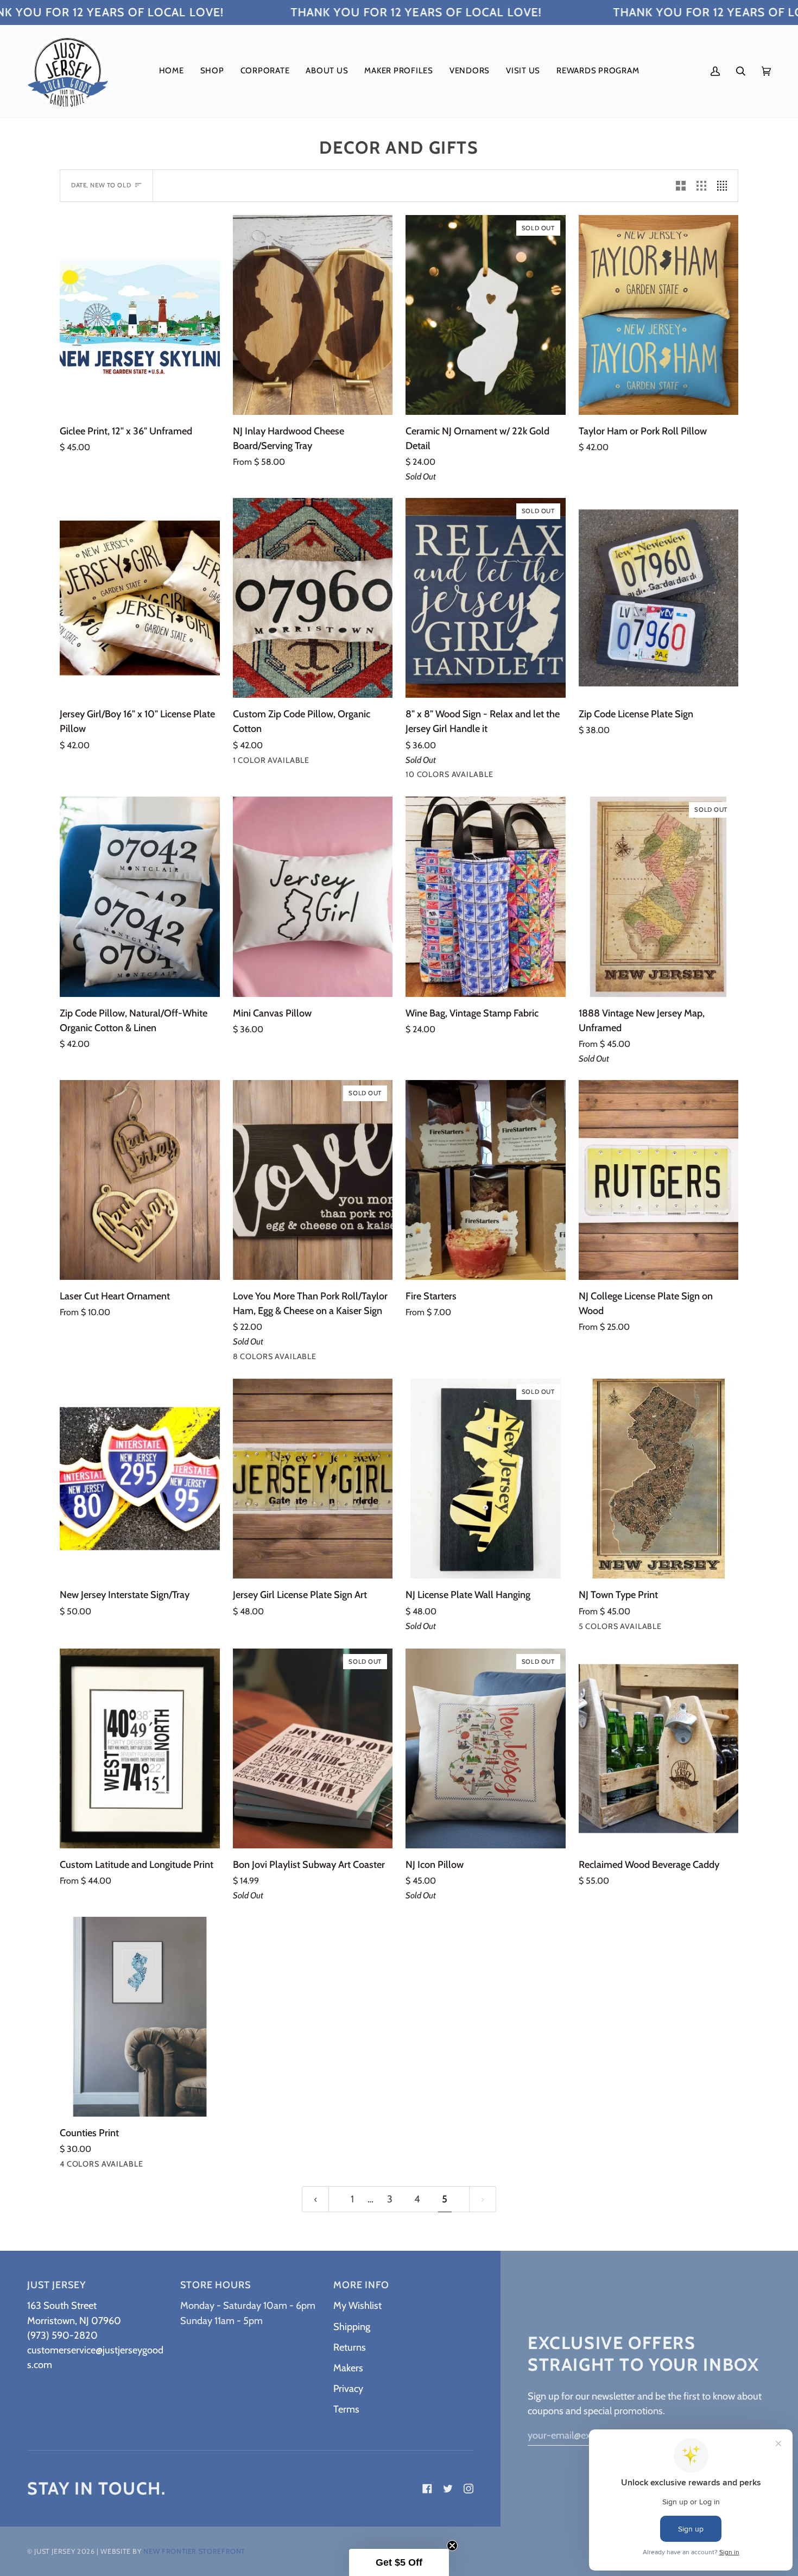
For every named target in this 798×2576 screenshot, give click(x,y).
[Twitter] (448, 2489)
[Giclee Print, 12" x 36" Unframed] (140, 315)
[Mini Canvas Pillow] (313, 896)
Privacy (348, 2388)
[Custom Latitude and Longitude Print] (140, 1748)
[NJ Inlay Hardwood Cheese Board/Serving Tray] (313, 315)
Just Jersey (55, 2551)
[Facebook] (427, 2489)
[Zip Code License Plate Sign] (659, 598)
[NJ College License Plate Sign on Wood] (659, 1180)
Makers (348, 2368)
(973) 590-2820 (62, 2335)
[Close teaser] (452, 2546)
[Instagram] (468, 2489)
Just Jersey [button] (56, 2285)
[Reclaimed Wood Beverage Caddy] (659, 1748)
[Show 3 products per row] (701, 186)
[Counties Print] (140, 2017)
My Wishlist (357, 2305)
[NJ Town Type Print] (659, 1479)
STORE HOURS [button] (216, 2285)
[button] (212, 71)
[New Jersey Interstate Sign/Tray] (140, 1479)
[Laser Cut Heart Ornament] (140, 1180)
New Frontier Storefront (194, 2551)
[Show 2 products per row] (681, 186)
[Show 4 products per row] (725, 186)
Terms (346, 2409)
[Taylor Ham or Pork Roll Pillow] (659, 315)
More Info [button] (361, 2285)
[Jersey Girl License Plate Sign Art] (313, 1479)
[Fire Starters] (486, 1180)
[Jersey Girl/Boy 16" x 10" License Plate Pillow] (140, 598)
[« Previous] (315, 2199)
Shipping (352, 2326)
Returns (350, 2347)
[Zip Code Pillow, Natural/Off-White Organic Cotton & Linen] (140, 896)
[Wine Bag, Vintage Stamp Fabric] (486, 896)
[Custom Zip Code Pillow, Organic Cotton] (313, 598)
